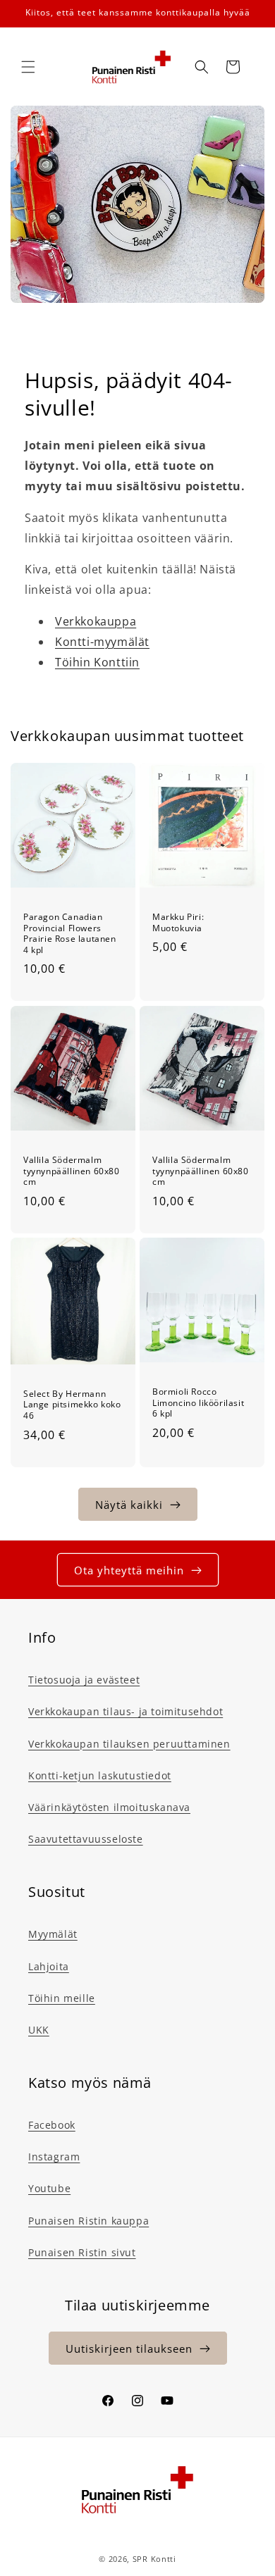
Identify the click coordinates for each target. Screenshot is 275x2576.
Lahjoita (49, 1966)
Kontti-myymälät (102, 642)
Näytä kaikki (129, 1505)
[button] (28, 67)
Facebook (52, 2125)
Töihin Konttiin (97, 662)
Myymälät (53, 1934)
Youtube (49, 2188)
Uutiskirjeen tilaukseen (129, 2348)
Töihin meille (62, 1998)
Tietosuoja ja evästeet (84, 1680)
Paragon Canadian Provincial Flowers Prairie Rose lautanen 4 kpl (70, 933)
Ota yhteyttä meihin (129, 1570)
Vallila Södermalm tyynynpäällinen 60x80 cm (72, 1171)
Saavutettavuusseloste (86, 1839)
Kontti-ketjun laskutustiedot (100, 1775)
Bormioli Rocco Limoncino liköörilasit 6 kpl (198, 1403)
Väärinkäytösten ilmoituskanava (109, 1807)
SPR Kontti (154, 2559)
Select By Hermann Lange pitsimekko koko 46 (72, 1404)
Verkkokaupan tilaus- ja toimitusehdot (126, 1711)
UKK (39, 2030)
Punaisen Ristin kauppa (88, 2221)
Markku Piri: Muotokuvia (178, 922)
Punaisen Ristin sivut (82, 2252)
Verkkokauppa (96, 621)
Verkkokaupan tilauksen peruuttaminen (129, 1744)
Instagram (54, 2157)
